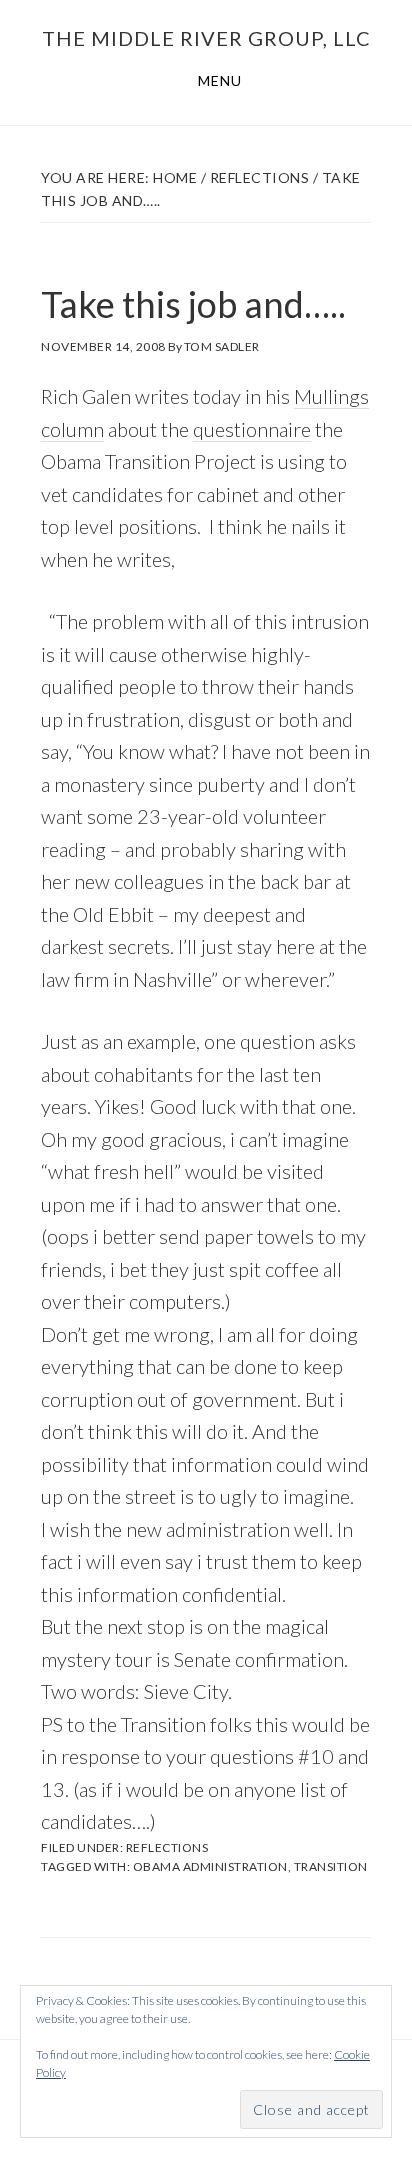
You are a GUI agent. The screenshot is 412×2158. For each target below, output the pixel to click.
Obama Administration (210, 1866)
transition (331, 1866)
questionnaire (252, 429)
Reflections (167, 1847)
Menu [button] (220, 80)
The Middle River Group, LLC (206, 38)
